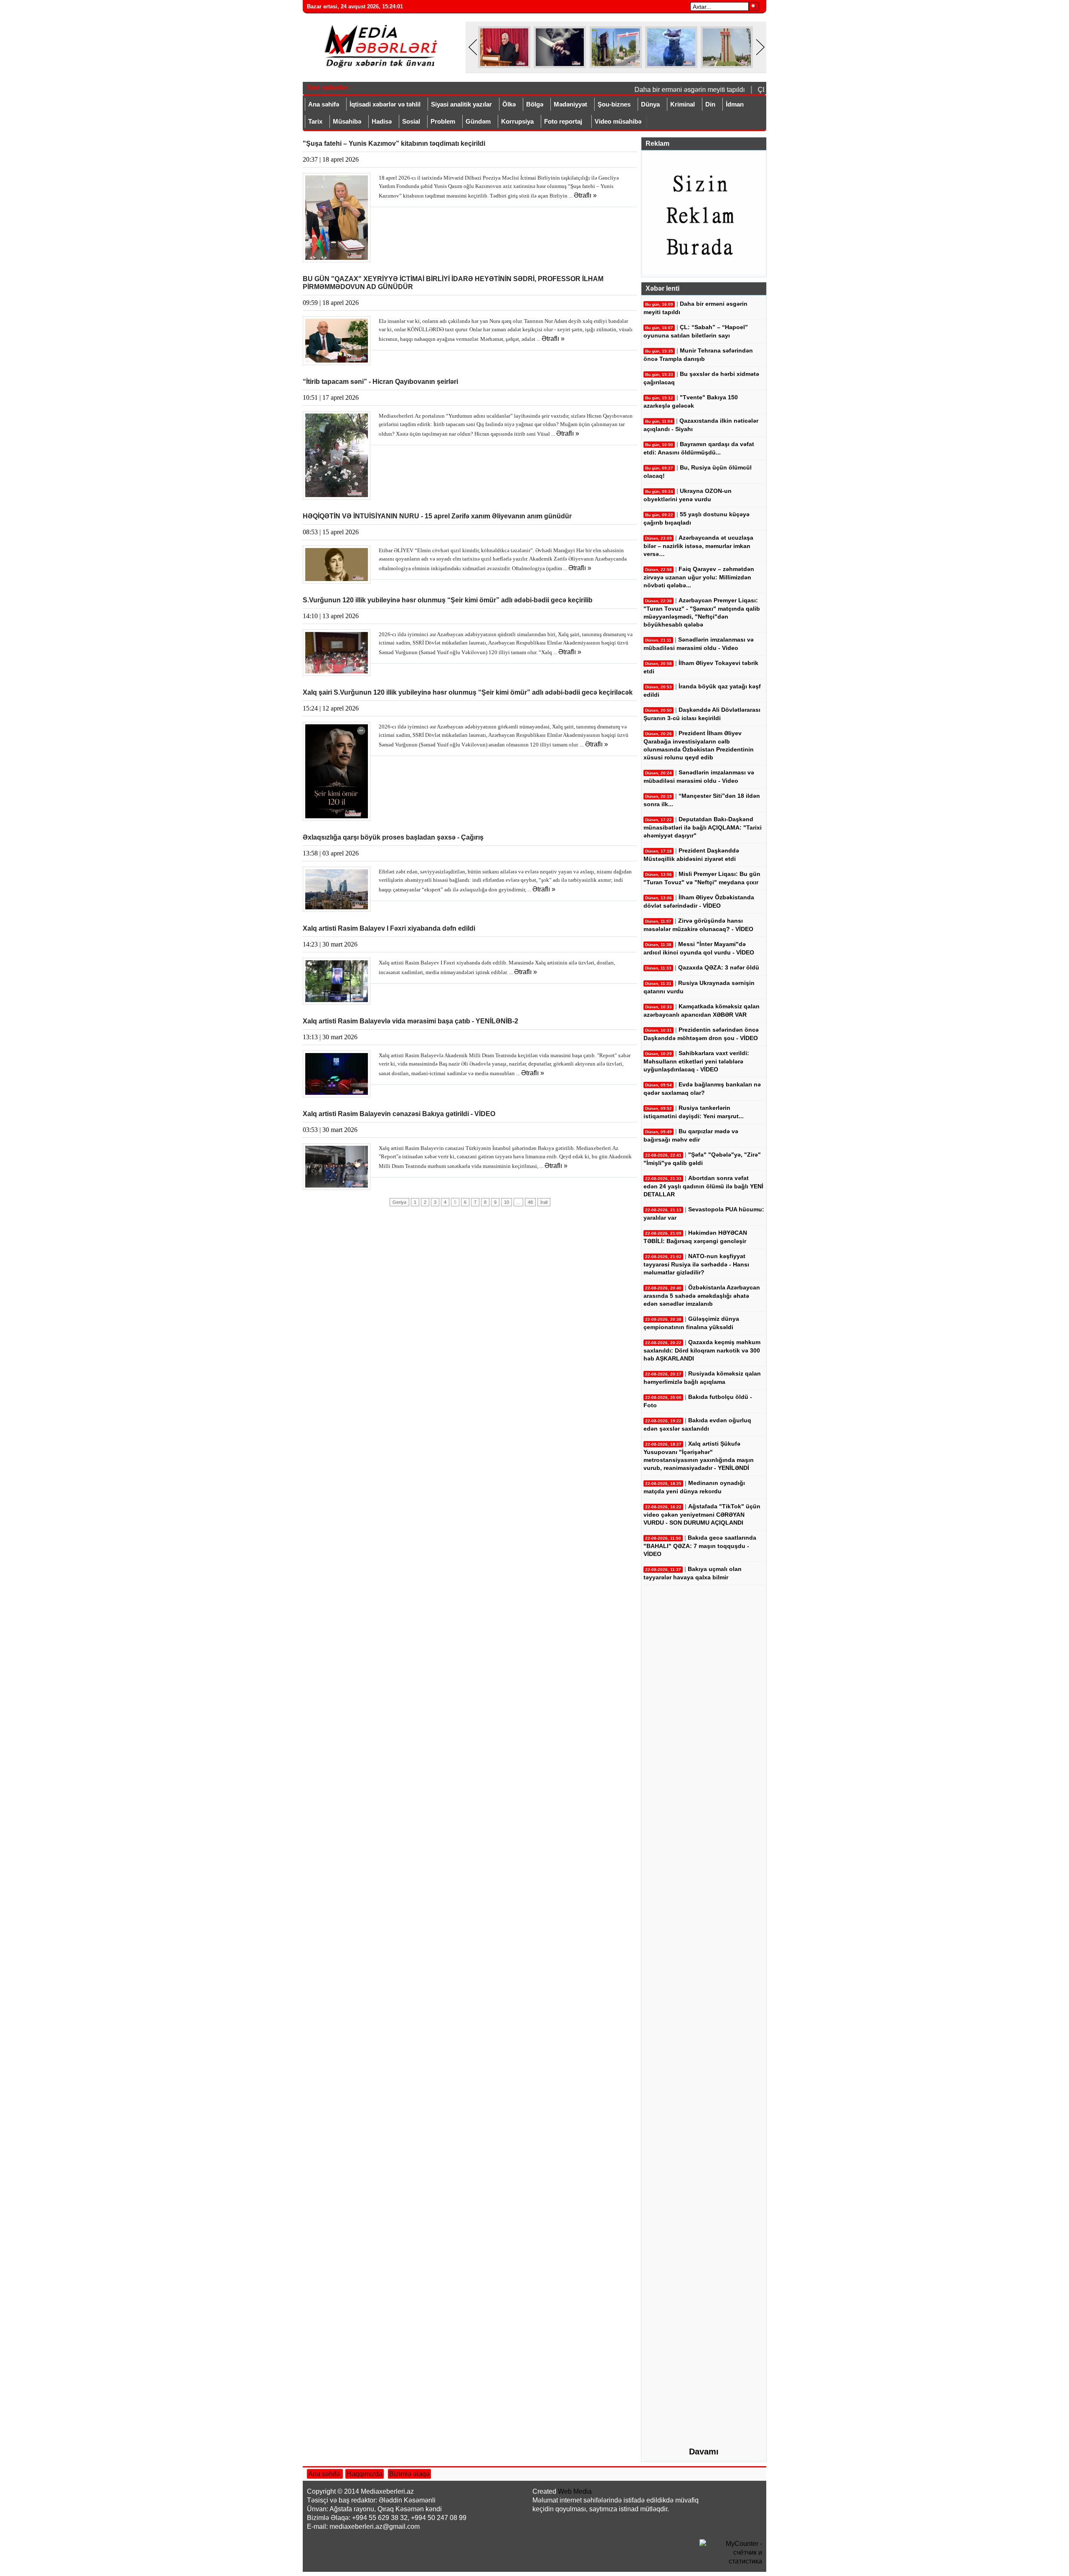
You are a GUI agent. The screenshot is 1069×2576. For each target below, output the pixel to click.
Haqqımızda (365, 2474)
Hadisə (382, 121)
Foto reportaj (563, 121)
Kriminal (683, 104)
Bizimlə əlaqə (409, 2474)
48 (530, 1202)
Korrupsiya (517, 121)
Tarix (315, 121)
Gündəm (478, 121)
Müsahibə (347, 121)
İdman (735, 104)
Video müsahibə (618, 121)
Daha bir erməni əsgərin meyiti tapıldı (668, 90)
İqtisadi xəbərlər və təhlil (385, 104)
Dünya (650, 104)
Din (710, 104)
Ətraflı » (585, 195)
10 (507, 1202)
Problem (443, 121)
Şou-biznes (614, 104)
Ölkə (509, 104)
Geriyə (399, 1202)
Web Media (575, 2491)
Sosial (411, 121)
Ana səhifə (324, 104)
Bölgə (535, 104)
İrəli (544, 1202)
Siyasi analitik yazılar (461, 104)
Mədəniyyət (570, 104)
